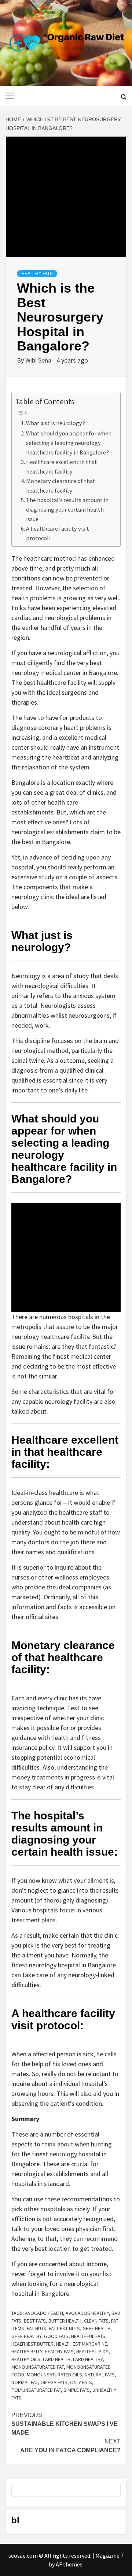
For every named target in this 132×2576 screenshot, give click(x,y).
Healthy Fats (37, 274)
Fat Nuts (36, 2328)
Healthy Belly (27, 2352)
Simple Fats (77, 2390)
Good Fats (56, 2336)
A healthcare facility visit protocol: (58, 533)
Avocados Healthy (87, 2313)
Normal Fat (25, 2382)
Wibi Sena (39, 360)
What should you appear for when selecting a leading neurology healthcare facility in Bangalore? (69, 443)
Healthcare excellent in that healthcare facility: (62, 467)
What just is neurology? (56, 423)
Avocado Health (44, 2313)
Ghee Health (96, 2328)
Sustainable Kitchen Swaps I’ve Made (65, 2424)
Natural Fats (100, 2375)
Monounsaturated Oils (54, 2375)
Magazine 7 (109, 2555)
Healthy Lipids (92, 2352)
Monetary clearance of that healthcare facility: (61, 486)
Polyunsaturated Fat (36, 2390)
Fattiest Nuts (64, 2328)
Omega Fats (54, 2382)
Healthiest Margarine (82, 2344)
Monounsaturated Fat (38, 2367)
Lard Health (57, 2359)
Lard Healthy (88, 2359)
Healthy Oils (26, 2359)
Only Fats (81, 2382)
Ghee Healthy (26, 2336)
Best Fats (35, 2321)
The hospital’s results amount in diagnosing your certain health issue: (67, 509)
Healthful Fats (88, 2336)
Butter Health (65, 2321)
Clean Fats (96, 2321)
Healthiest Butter (32, 2344)
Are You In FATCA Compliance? (70, 2446)
